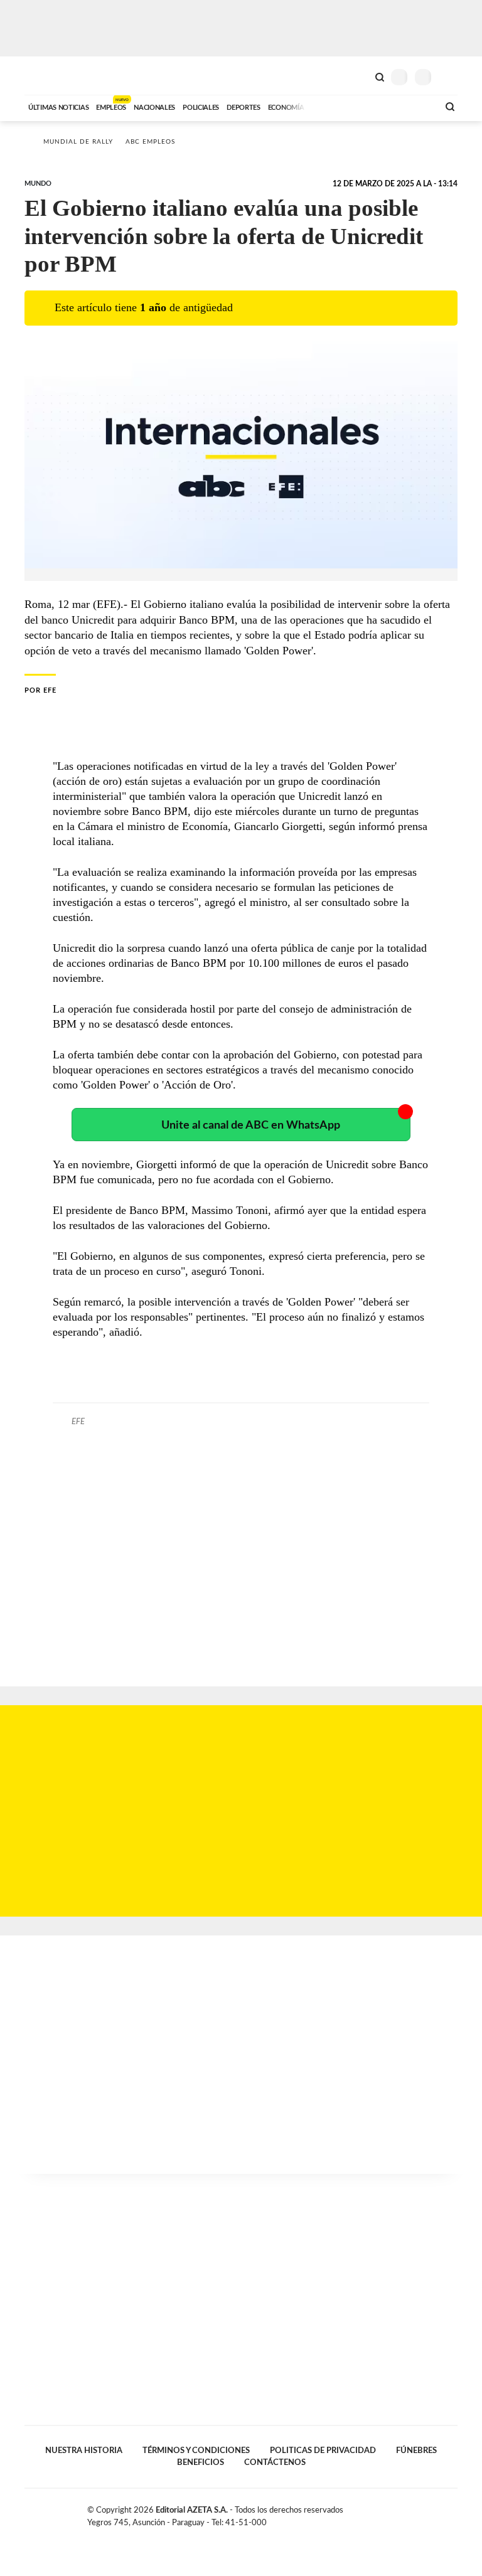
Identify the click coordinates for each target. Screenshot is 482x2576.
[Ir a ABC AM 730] (362, 106)
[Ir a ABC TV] (328, 106)
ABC (48, 76)
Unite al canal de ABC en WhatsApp (251, 1125)
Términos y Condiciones (196, 2451)
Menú (450, 77)
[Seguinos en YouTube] (439, 2513)
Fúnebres (416, 2451)
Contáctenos (275, 2462)
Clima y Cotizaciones (358, 76)
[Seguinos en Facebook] (413, 2513)
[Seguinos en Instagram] (453, 2513)
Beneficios (201, 2462)
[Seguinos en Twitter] (426, 2513)
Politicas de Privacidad (323, 2451)
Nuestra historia (84, 2451)
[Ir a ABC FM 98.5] (412, 106)
